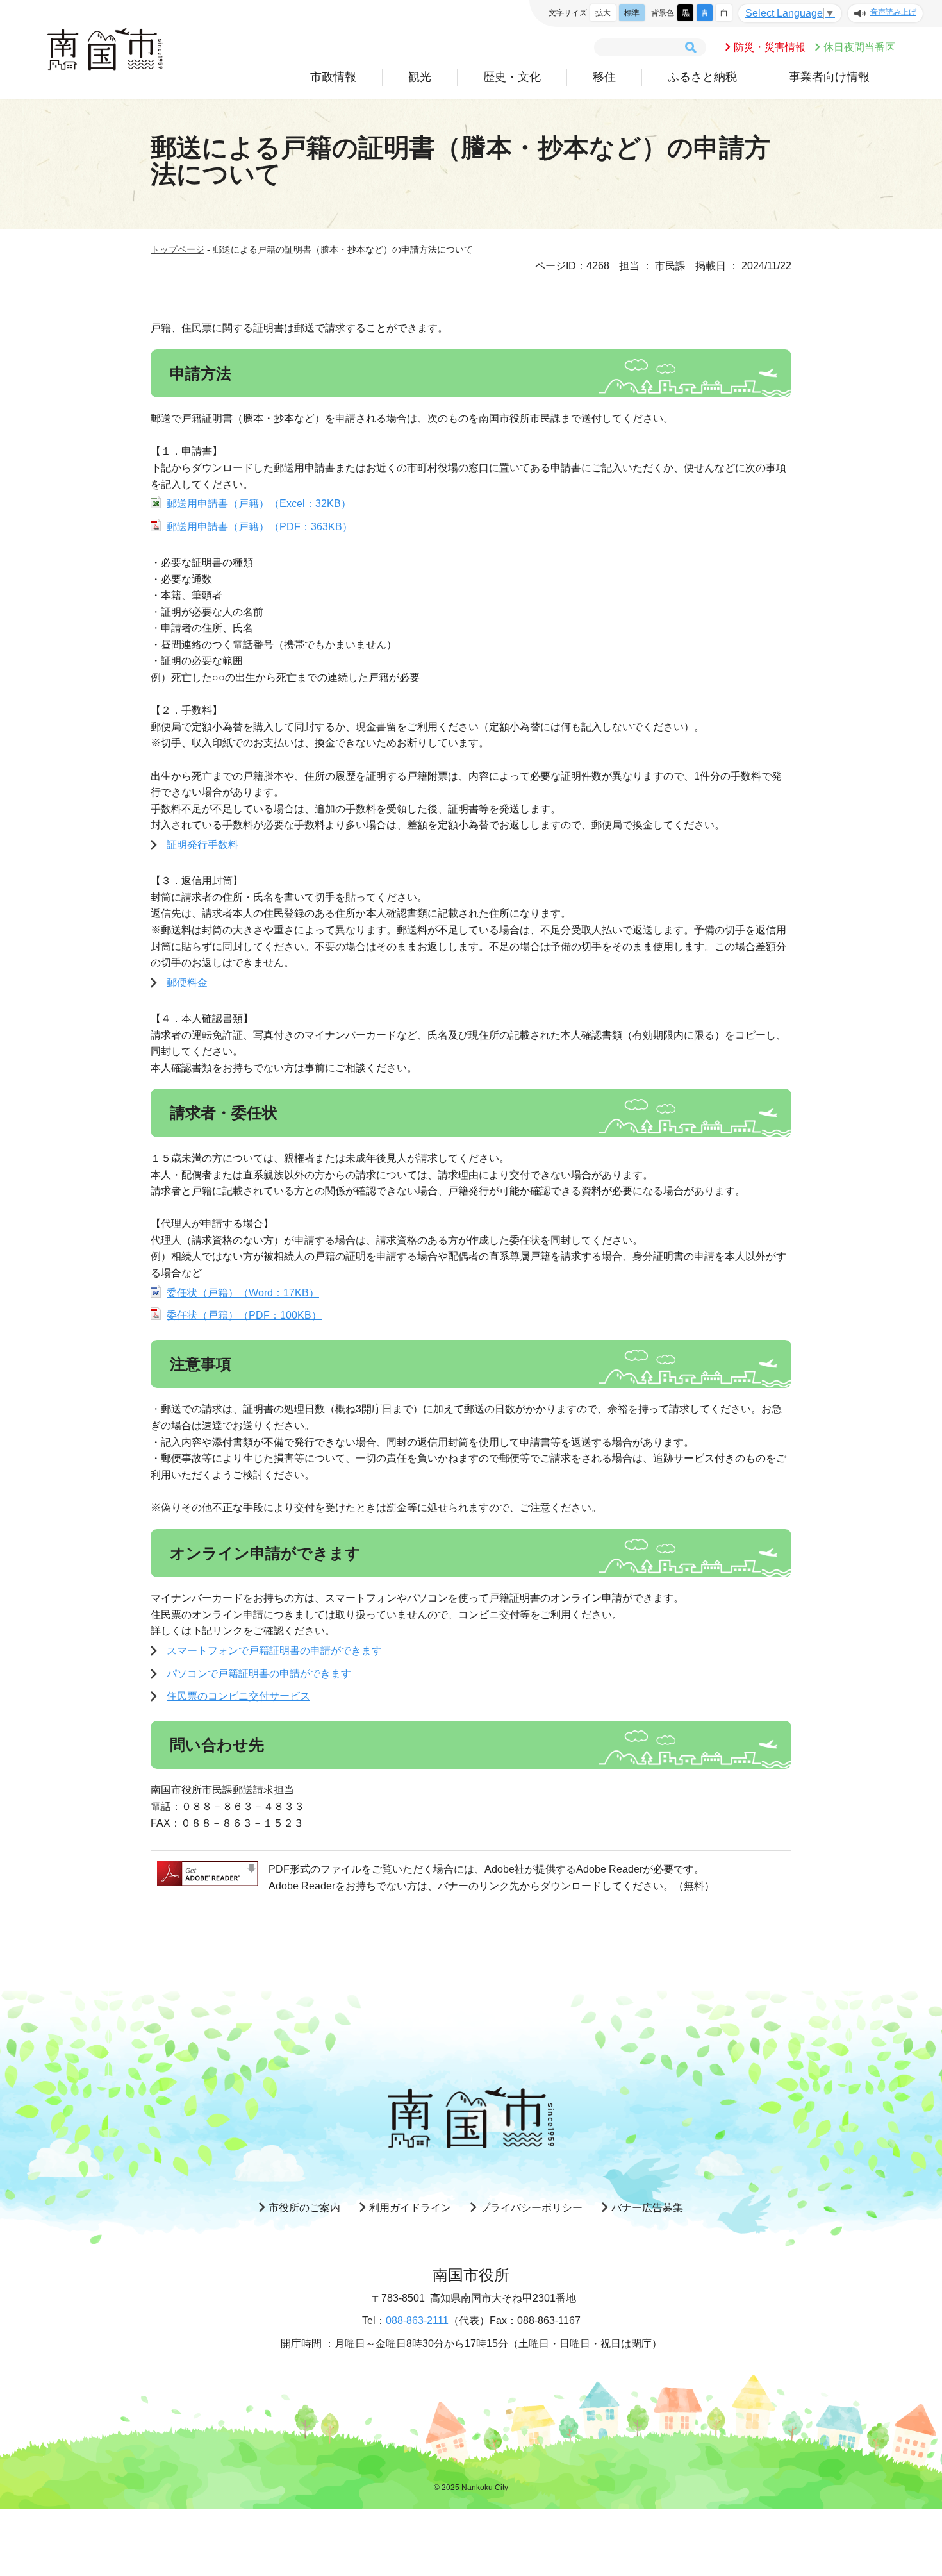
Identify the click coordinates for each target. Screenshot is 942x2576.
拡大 (603, 13)
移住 (604, 77)
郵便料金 (187, 983)
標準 (632, 13)
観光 (420, 77)
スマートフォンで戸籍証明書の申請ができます (274, 1651)
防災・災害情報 (770, 47)
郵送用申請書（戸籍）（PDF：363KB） (260, 527)
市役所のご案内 (304, 2208)
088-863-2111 (417, 2321)
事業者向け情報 (829, 77)
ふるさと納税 (702, 77)
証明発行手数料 (202, 845)
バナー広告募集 (647, 2208)
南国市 (105, 49)
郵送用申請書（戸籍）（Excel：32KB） (259, 504)
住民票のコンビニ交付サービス (238, 1696)
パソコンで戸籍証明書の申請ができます (259, 1674)
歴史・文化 (512, 77)
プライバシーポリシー (531, 2208)
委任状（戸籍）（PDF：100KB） (244, 1315)
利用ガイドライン (410, 2208)
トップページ (178, 249)
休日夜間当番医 (859, 47)
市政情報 (333, 77)
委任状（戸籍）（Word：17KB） (243, 1293)
